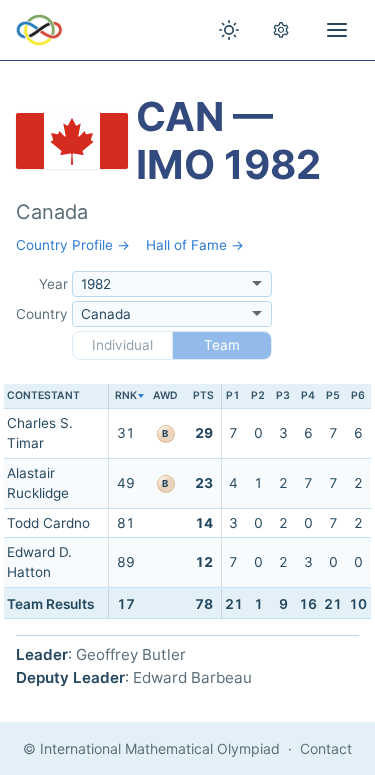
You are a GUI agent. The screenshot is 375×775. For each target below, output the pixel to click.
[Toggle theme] (229, 30)
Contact (326, 748)
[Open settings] (281, 30)
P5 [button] (333, 395)
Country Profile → (73, 245)
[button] (125, 396)
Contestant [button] (43, 395)
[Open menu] (337, 30)
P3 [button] (283, 395)
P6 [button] (358, 395)
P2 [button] (258, 395)
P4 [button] (308, 395)
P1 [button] (233, 395)
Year (53, 284)
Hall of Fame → (195, 245)
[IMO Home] (39, 30)
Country (42, 314)
